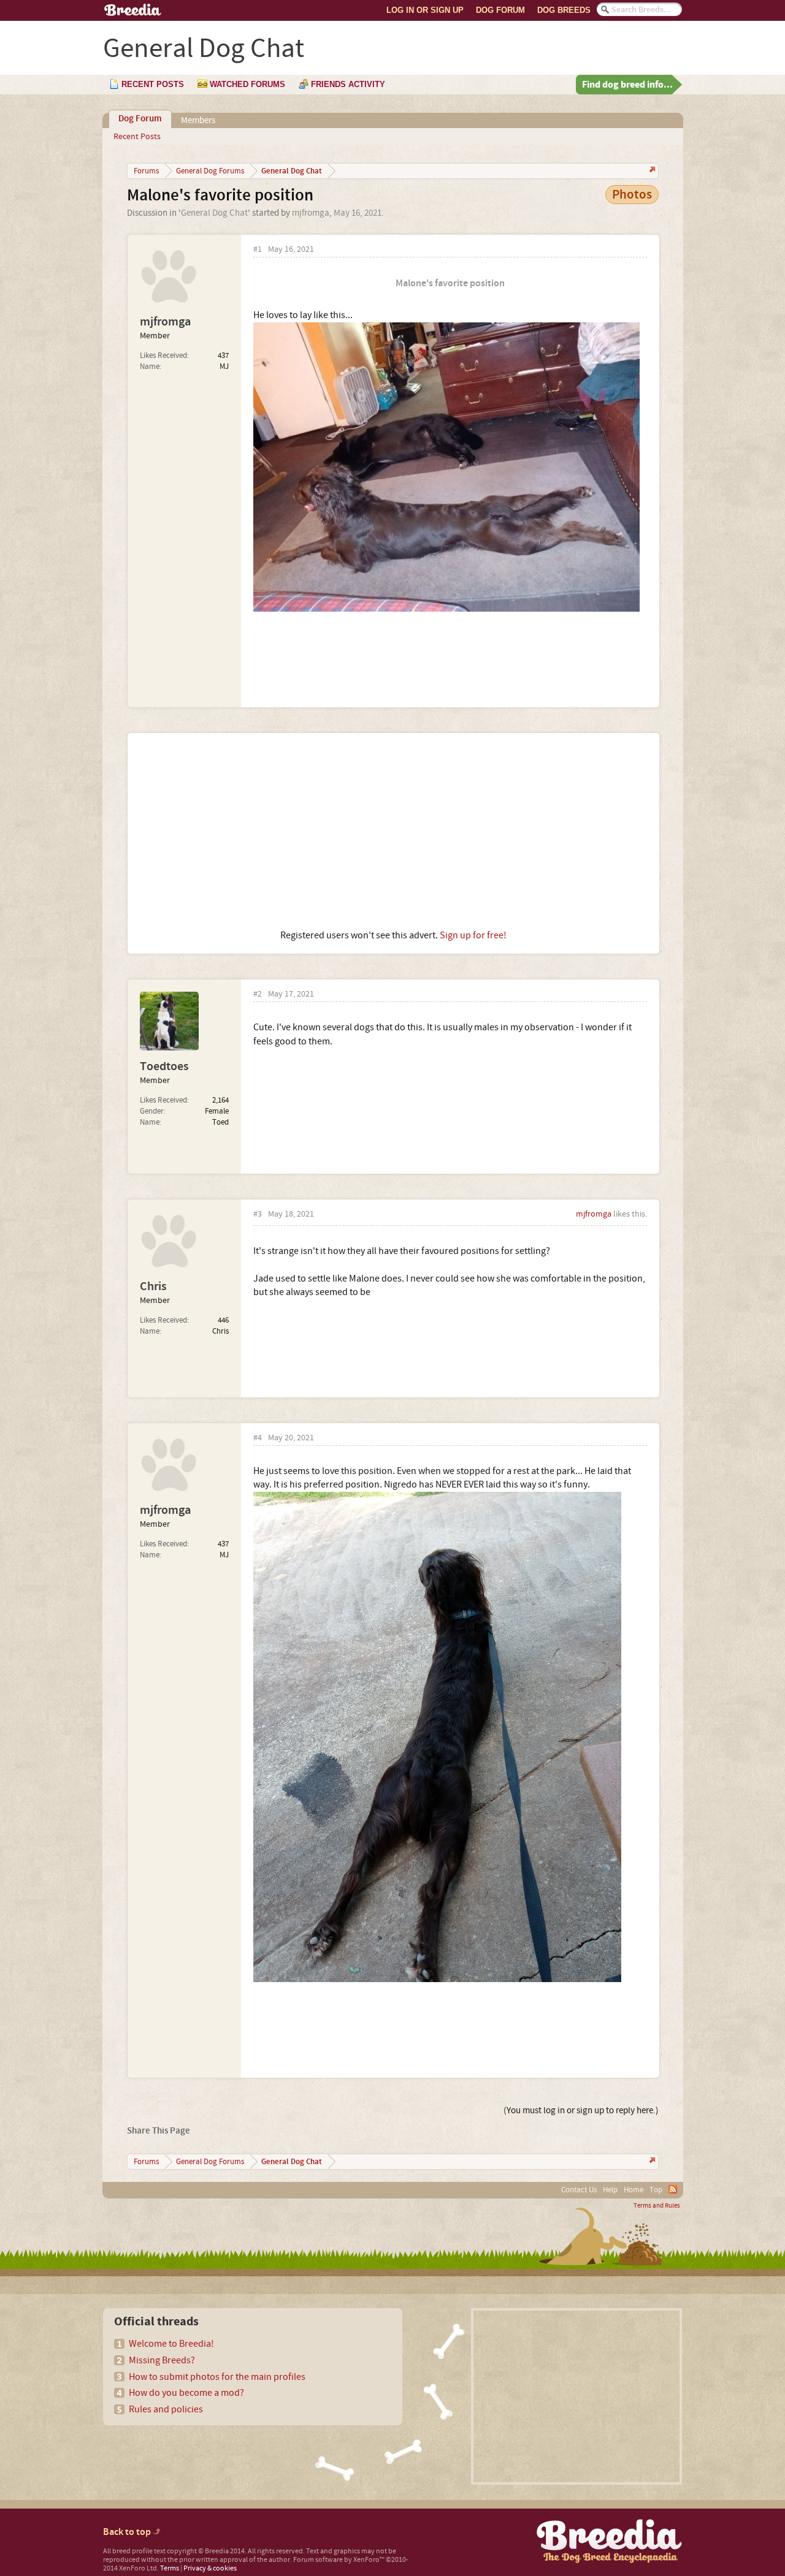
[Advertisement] (393, 831)
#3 (258, 1214)
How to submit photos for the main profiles (217, 2377)
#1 (258, 250)
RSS (673, 2189)
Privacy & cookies (210, 2568)
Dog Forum (500, 10)
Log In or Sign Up (425, 10)
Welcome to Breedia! (171, 2344)
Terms (170, 2568)
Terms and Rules (657, 2206)
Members (198, 120)
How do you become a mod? (186, 2393)
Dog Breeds (564, 10)
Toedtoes (164, 1066)
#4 (258, 1438)
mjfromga (311, 213)
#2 (258, 994)
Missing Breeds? (162, 2360)
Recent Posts (137, 137)
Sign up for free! (473, 935)
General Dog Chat (214, 213)
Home (634, 2190)
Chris (153, 1286)
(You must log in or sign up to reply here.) (581, 2111)
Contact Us (579, 2190)
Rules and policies (166, 2409)
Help (610, 2190)
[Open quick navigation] (651, 171)
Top (656, 2190)
